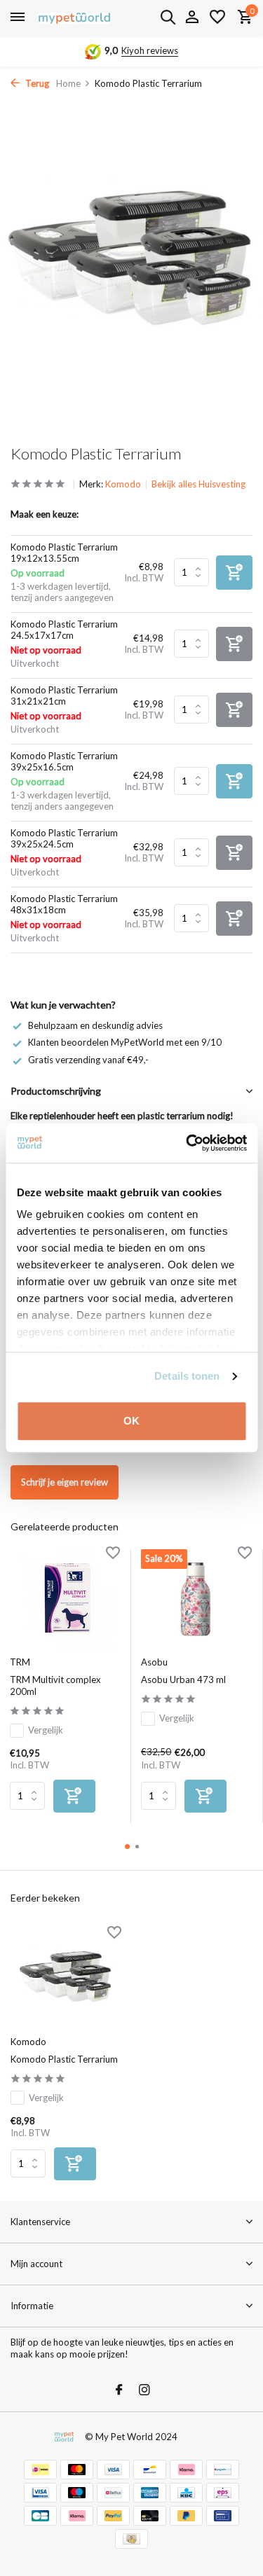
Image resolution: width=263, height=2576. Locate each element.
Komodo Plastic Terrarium (64, 2059)
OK (131, 1421)
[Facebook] (119, 2390)
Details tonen (187, 1376)
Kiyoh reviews (150, 50)
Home (68, 83)
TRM (20, 1662)
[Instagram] (144, 2390)
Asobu (154, 1662)
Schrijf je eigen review (65, 1482)
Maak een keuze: (45, 514)
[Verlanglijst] (217, 18)
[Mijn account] (192, 18)
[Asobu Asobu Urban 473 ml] (196, 1599)
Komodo (123, 484)
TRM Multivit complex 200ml (55, 1685)
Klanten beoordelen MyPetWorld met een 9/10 (125, 1042)
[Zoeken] (168, 17)
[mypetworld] (74, 18)
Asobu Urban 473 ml (183, 1680)
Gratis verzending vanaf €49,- (88, 1060)
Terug (36, 83)
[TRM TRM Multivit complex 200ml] (65, 1599)
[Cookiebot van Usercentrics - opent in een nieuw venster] (187, 1143)
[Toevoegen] (74, 1796)
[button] (127, 1847)
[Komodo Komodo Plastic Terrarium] (66, 1978)
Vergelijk (46, 1730)
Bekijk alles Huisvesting (198, 484)
